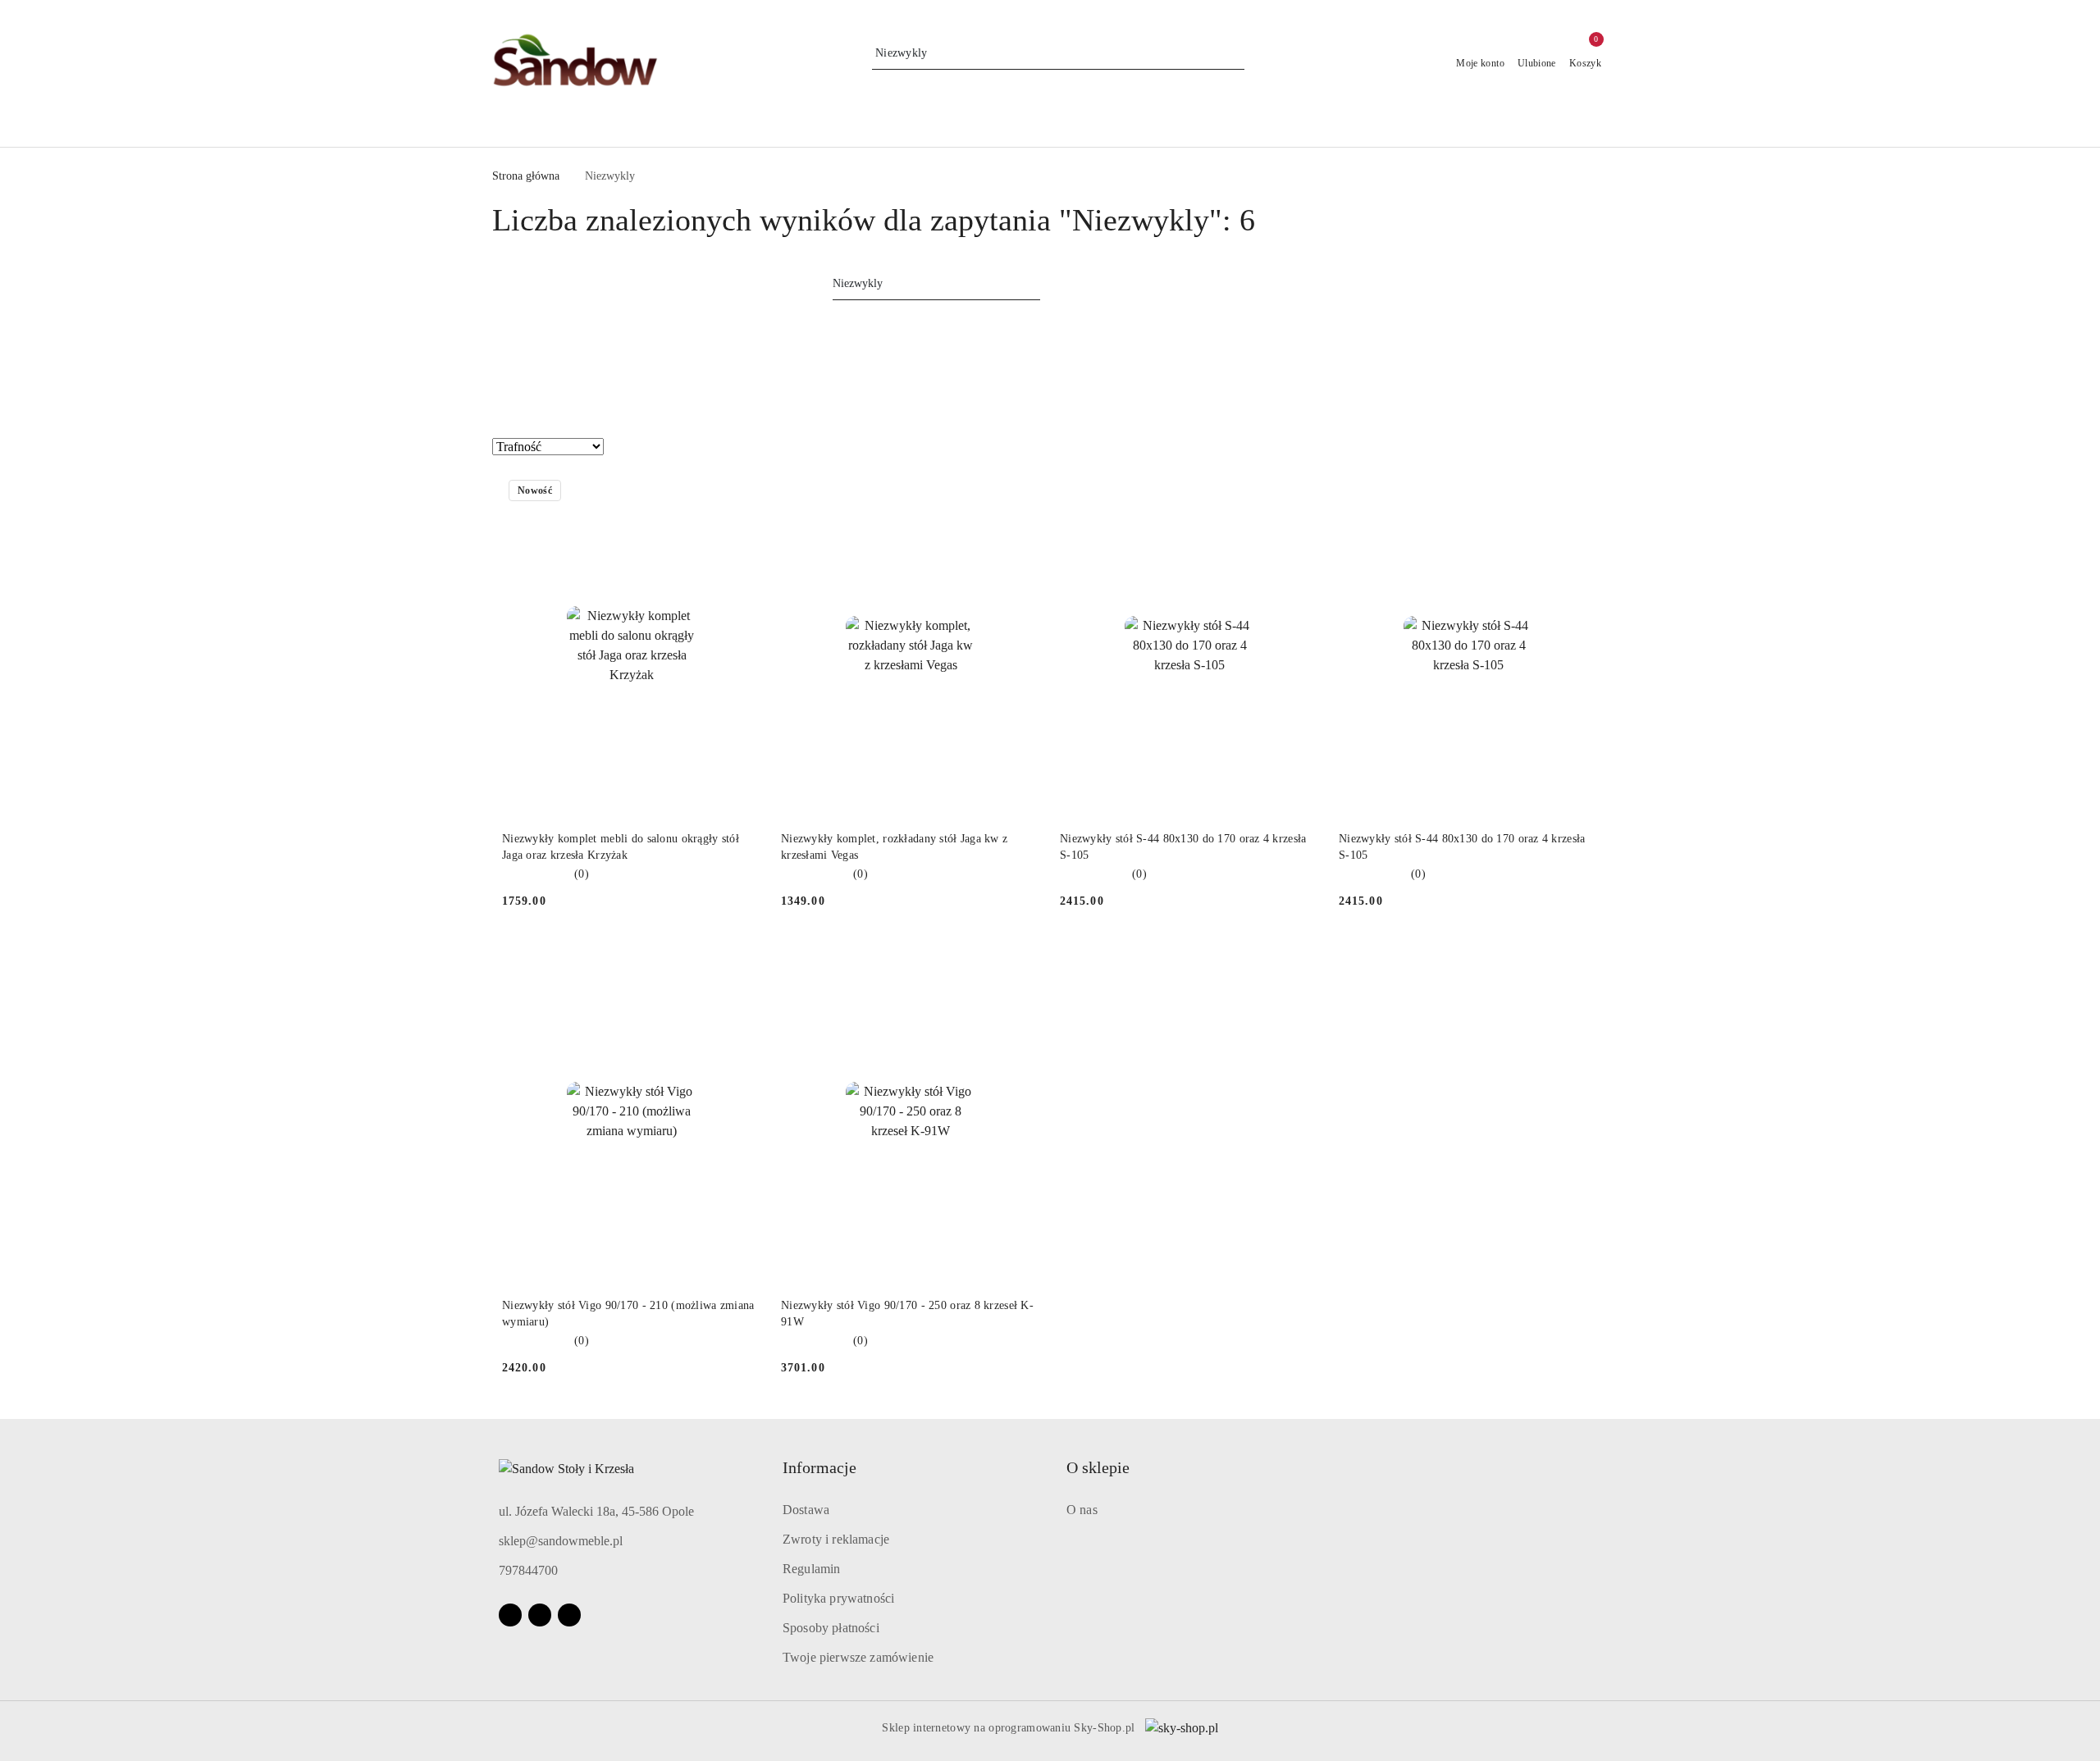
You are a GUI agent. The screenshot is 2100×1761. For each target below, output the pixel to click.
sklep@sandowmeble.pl (561, 1541)
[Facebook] (510, 1615)
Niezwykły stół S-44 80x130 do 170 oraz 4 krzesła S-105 (1183, 847)
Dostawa (806, 1510)
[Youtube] (540, 1615)
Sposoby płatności (831, 1628)
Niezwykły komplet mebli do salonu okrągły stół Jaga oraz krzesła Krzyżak (621, 847)
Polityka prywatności (838, 1598)
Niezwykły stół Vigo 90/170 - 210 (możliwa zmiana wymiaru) (628, 1314)
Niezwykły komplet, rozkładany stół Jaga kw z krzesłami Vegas (894, 847)
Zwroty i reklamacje (836, 1539)
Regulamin (811, 1569)
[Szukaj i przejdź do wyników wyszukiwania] (1235, 53)
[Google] (569, 1615)
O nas (1082, 1510)
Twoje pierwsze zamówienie (858, 1657)
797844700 (528, 1570)
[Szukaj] (1035, 286)
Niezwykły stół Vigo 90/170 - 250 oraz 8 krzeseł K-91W (907, 1314)
